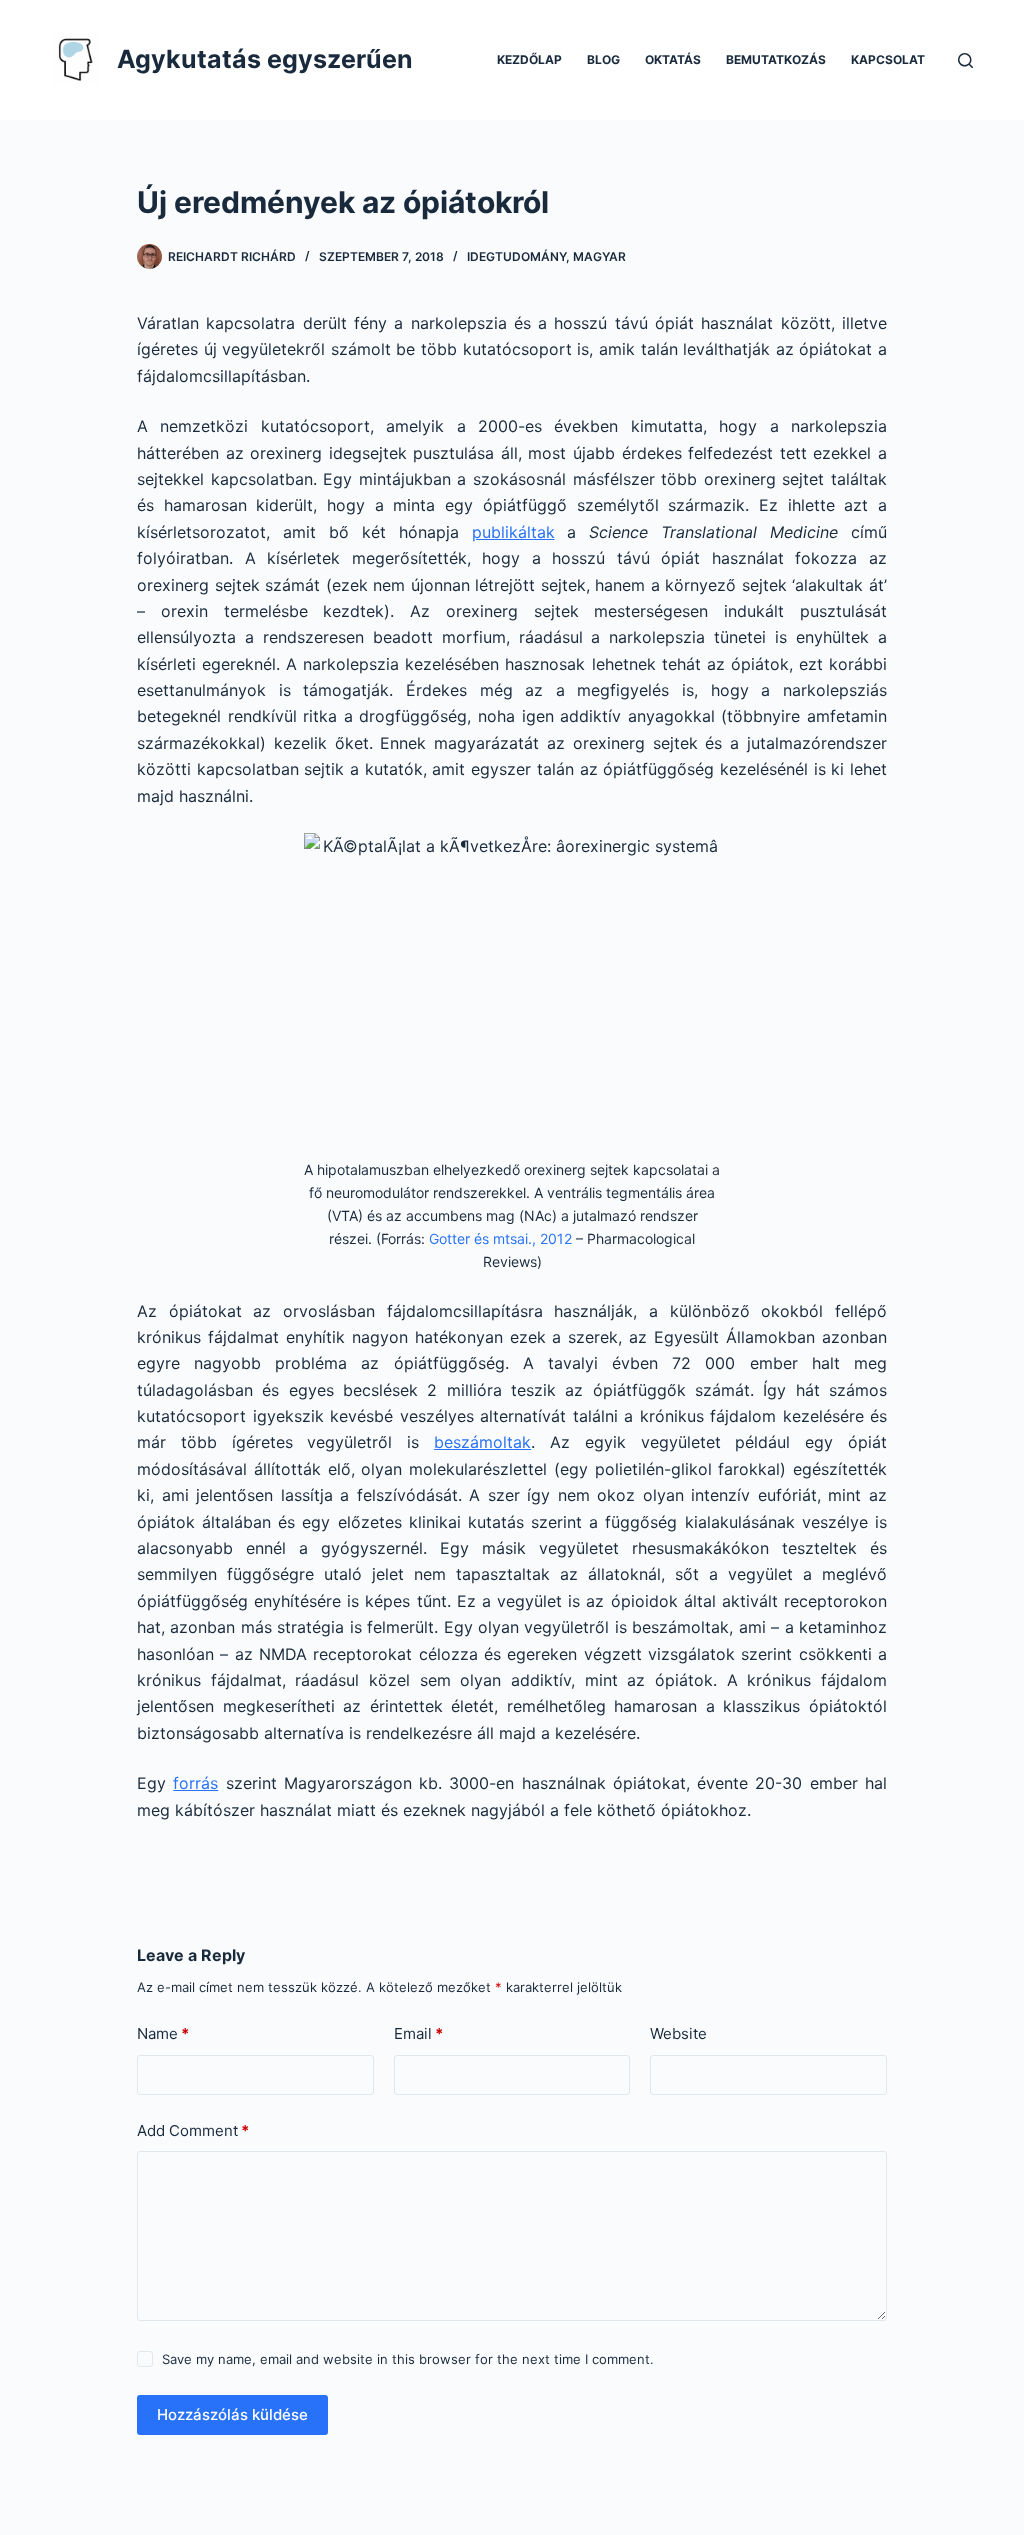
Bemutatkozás (776, 59)
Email (418, 2033)
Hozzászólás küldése (232, 2414)
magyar (599, 256)
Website (678, 2033)
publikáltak (513, 532)
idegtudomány (516, 256)
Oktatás (673, 59)
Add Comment (193, 2130)
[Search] (965, 60)
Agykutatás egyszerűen (265, 59)
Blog (603, 59)
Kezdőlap (529, 59)
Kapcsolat (888, 59)
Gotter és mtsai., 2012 (500, 1238)
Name (163, 2033)
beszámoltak (482, 1442)
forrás (195, 1783)
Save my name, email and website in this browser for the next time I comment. (408, 2359)
